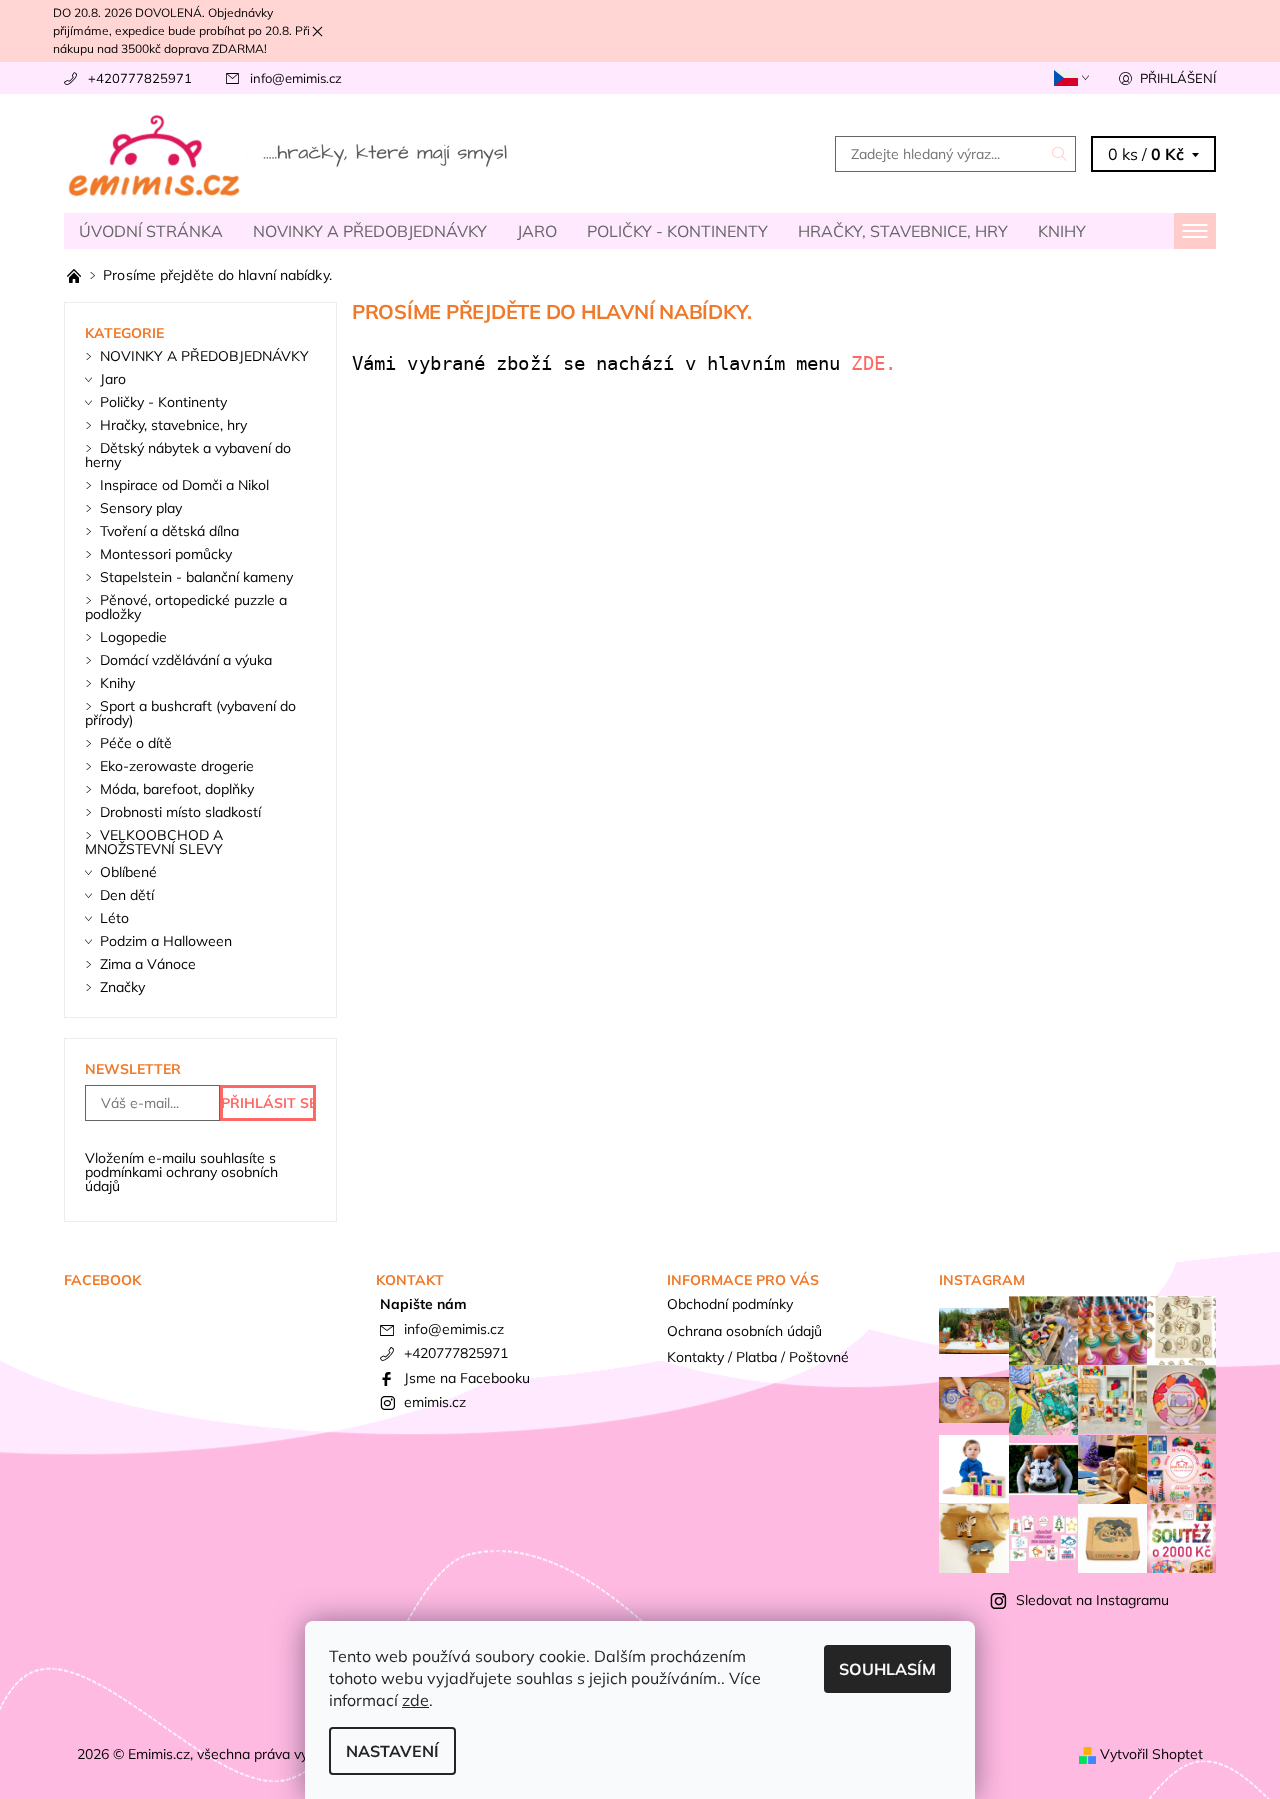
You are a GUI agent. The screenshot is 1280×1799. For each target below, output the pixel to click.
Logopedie (133, 637)
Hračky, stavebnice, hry (903, 231)
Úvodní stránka (151, 231)
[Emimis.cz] (290, 152)
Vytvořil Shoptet (1151, 1754)
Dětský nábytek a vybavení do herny (188, 455)
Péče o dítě (136, 743)
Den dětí (127, 895)
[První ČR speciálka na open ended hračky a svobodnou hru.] (76, 275)
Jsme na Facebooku (467, 1378)
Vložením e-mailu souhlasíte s (181, 1172)
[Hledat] (1060, 154)
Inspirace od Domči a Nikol (184, 485)
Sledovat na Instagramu (1092, 1600)
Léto (114, 918)
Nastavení (392, 1751)
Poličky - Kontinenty (677, 231)
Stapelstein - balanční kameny (196, 577)
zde (415, 1700)
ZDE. (879, 363)
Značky (122, 987)
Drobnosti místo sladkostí (180, 812)
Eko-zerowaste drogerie (177, 766)
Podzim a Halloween (166, 941)
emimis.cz (435, 1402)
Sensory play (141, 508)
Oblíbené (128, 872)
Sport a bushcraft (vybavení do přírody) (190, 713)
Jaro (537, 231)
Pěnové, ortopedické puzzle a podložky (186, 607)
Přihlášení (1178, 78)
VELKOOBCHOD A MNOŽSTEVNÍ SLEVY (154, 842)
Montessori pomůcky (166, 554)
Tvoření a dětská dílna (169, 531)
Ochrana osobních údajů (744, 1331)
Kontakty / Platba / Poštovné (758, 1357)
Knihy (1062, 231)
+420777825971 (140, 78)
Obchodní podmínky (730, 1304)
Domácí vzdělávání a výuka (186, 660)
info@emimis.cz (296, 78)
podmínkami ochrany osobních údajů (181, 1179)
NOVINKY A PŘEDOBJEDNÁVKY (370, 231)
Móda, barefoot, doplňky (177, 789)
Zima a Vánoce (148, 964)
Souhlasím (887, 1669)
